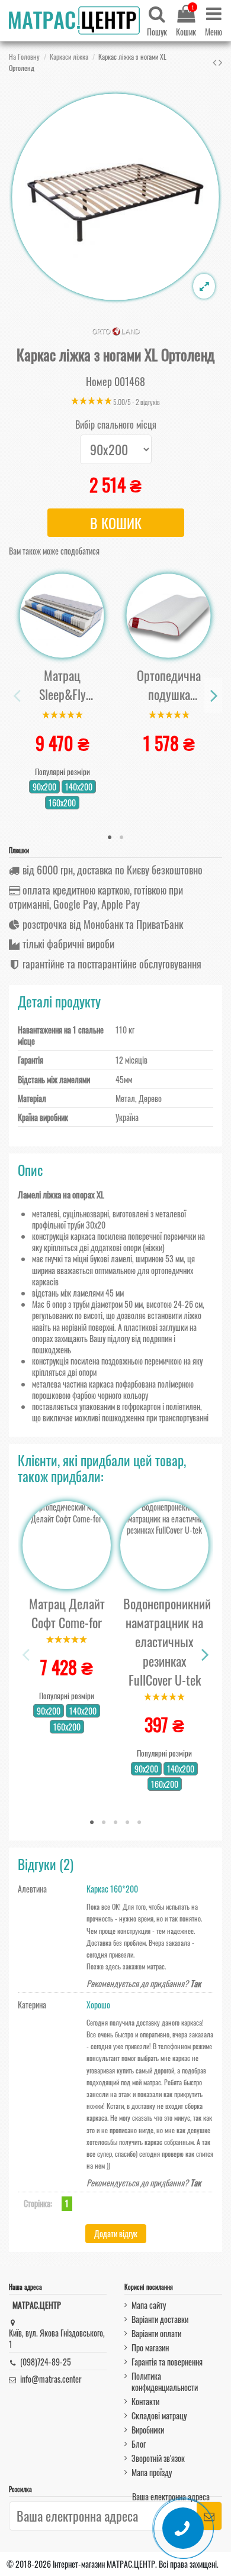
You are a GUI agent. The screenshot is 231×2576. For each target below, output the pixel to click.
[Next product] (220, 61)
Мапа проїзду (152, 2472)
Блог (139, 2444)
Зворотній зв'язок (158, 2458)
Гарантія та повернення (167, 2362)
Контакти (145, 2401)
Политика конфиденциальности (165, 2381)
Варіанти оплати (156, 2333)
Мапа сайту (149, 2305)
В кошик (116, 523)
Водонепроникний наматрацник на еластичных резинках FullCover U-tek (167, 1642)
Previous (18, 696)
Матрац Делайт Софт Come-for (67, 1613)
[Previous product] (216, 61)
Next (213, 696)
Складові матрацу (159, 2415)
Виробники (148, 2430)
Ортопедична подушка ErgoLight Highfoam (169, 685)
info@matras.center (51, 2379)
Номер (99, 382)
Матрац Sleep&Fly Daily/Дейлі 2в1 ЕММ (62, 685)
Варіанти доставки (160, 2319)
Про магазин (150, 2347)
